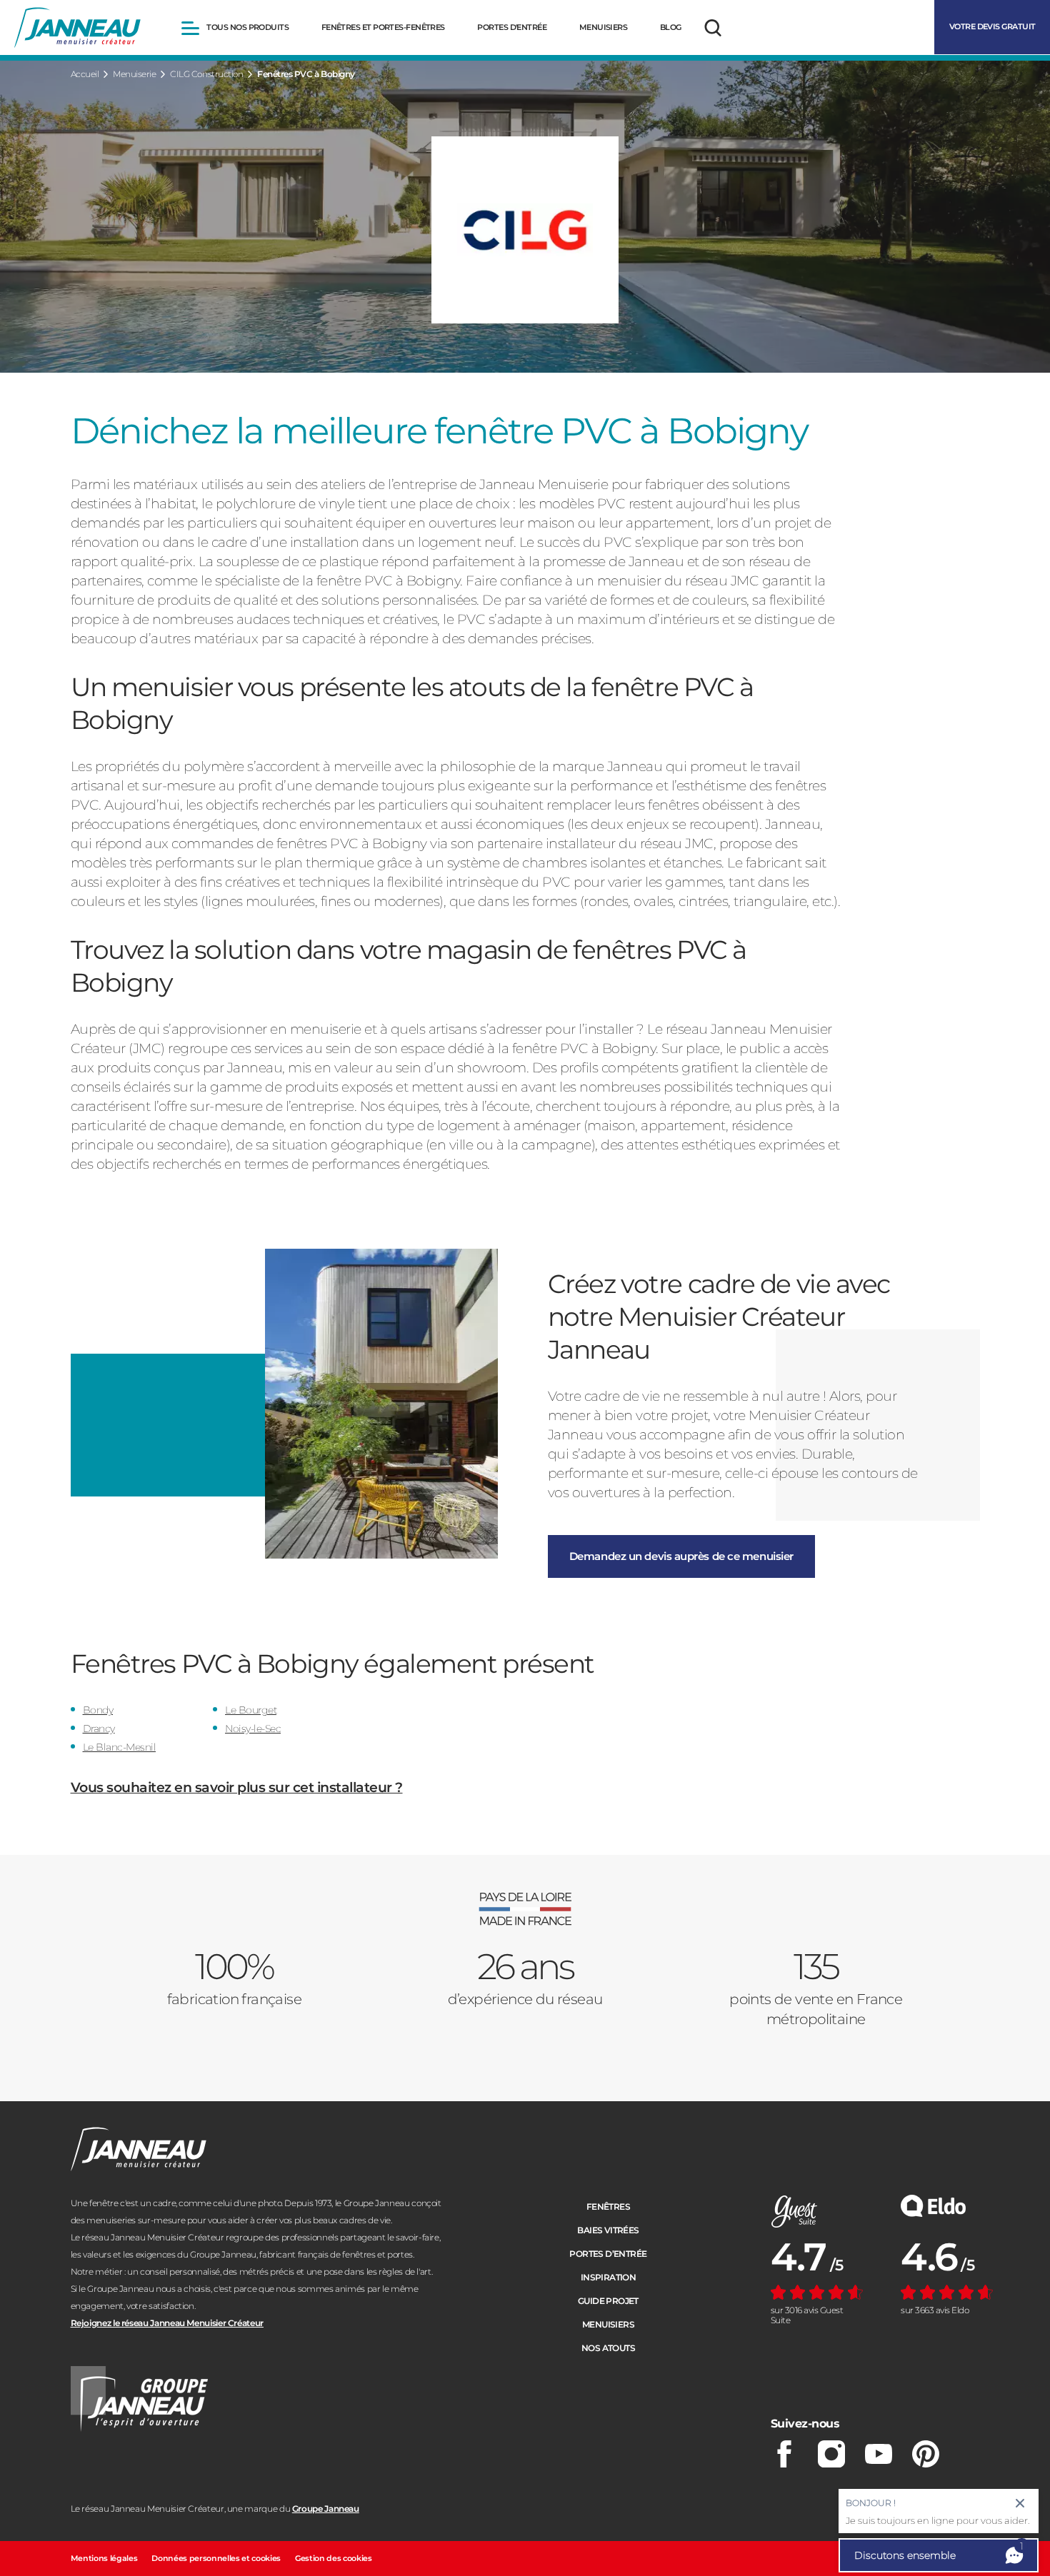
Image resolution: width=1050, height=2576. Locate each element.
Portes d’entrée (608, 2254)
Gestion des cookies (334, 2558)
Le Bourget (251, 1710)
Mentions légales (104, 2558)
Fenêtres (608, 2207)
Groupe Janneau (326, 2509)
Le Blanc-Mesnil (120, 1747)
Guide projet (608, 2301)
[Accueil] (77, 28)
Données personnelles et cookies (216, 2558)
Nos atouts (608, 2348)
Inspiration (608, 2277)
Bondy (98, 1710)
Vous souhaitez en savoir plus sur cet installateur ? (237, 1787)
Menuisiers (608, 2324)
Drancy (99, 1729)
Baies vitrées (608, 2230)
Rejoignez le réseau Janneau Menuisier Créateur (167, 2323)
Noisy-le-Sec (253, 1729)
